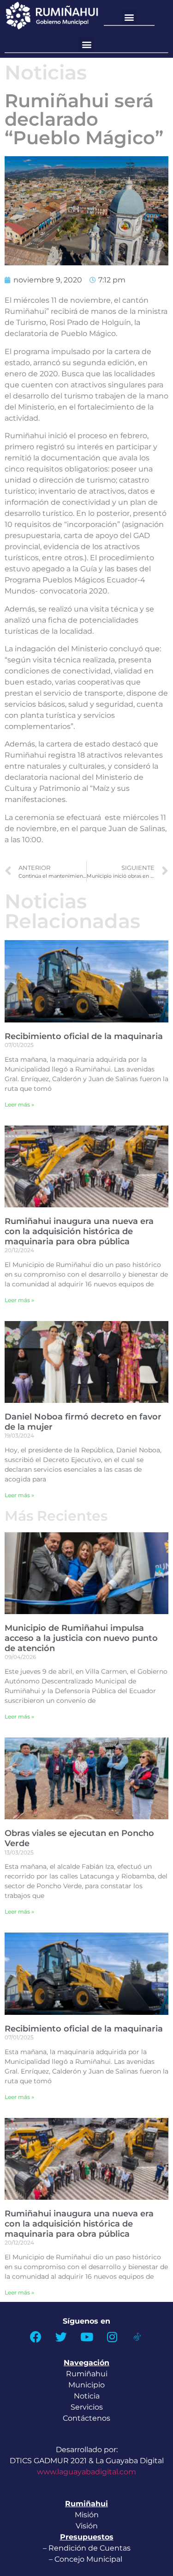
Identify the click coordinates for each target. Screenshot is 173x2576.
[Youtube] (87, 2337)
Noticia (87, 2396)
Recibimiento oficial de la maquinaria (84, 1036)
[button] (129, 17)
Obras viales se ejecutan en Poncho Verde (79, 1838)
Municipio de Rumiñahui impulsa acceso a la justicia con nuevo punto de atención (81, 1638)
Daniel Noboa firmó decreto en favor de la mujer (83, 1422)
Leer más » (19, 1104)
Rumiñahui (87, 2374)
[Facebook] (36, 2337)
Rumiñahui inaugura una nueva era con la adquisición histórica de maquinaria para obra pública (79, 1231)
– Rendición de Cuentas (87, 2548)
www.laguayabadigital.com (86, 2472)
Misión (87, 2515)
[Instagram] (112, 2337)
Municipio (86, 2385)
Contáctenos (86, 2418)
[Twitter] (61, 2337)
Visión (87, 2526)
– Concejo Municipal (86, 2559)
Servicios (87, 2407)
